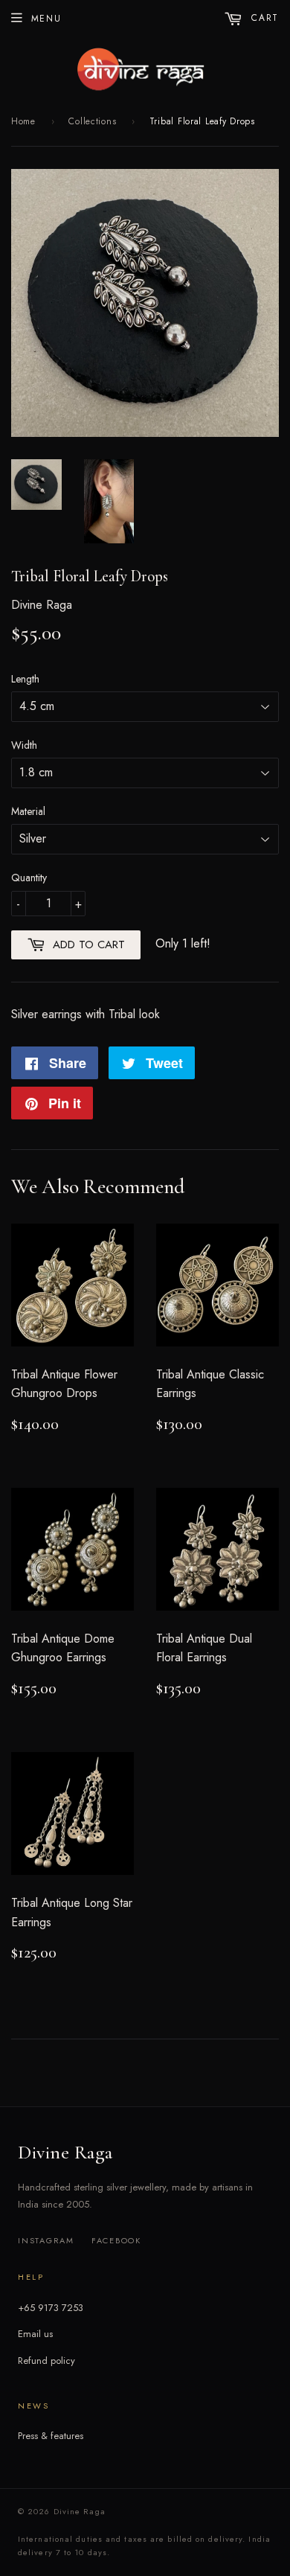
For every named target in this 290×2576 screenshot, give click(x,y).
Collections (92, 121)
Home (23, 121)
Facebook (116, 2240)
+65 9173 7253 (51, 2308)
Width (24, 745)
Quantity (29, 878)
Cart (263, 18)
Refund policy (46, 2361)
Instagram (46, 2240)
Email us (35, 2334)
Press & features (51, 2436)
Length (25, 679)
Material (28, 811)
